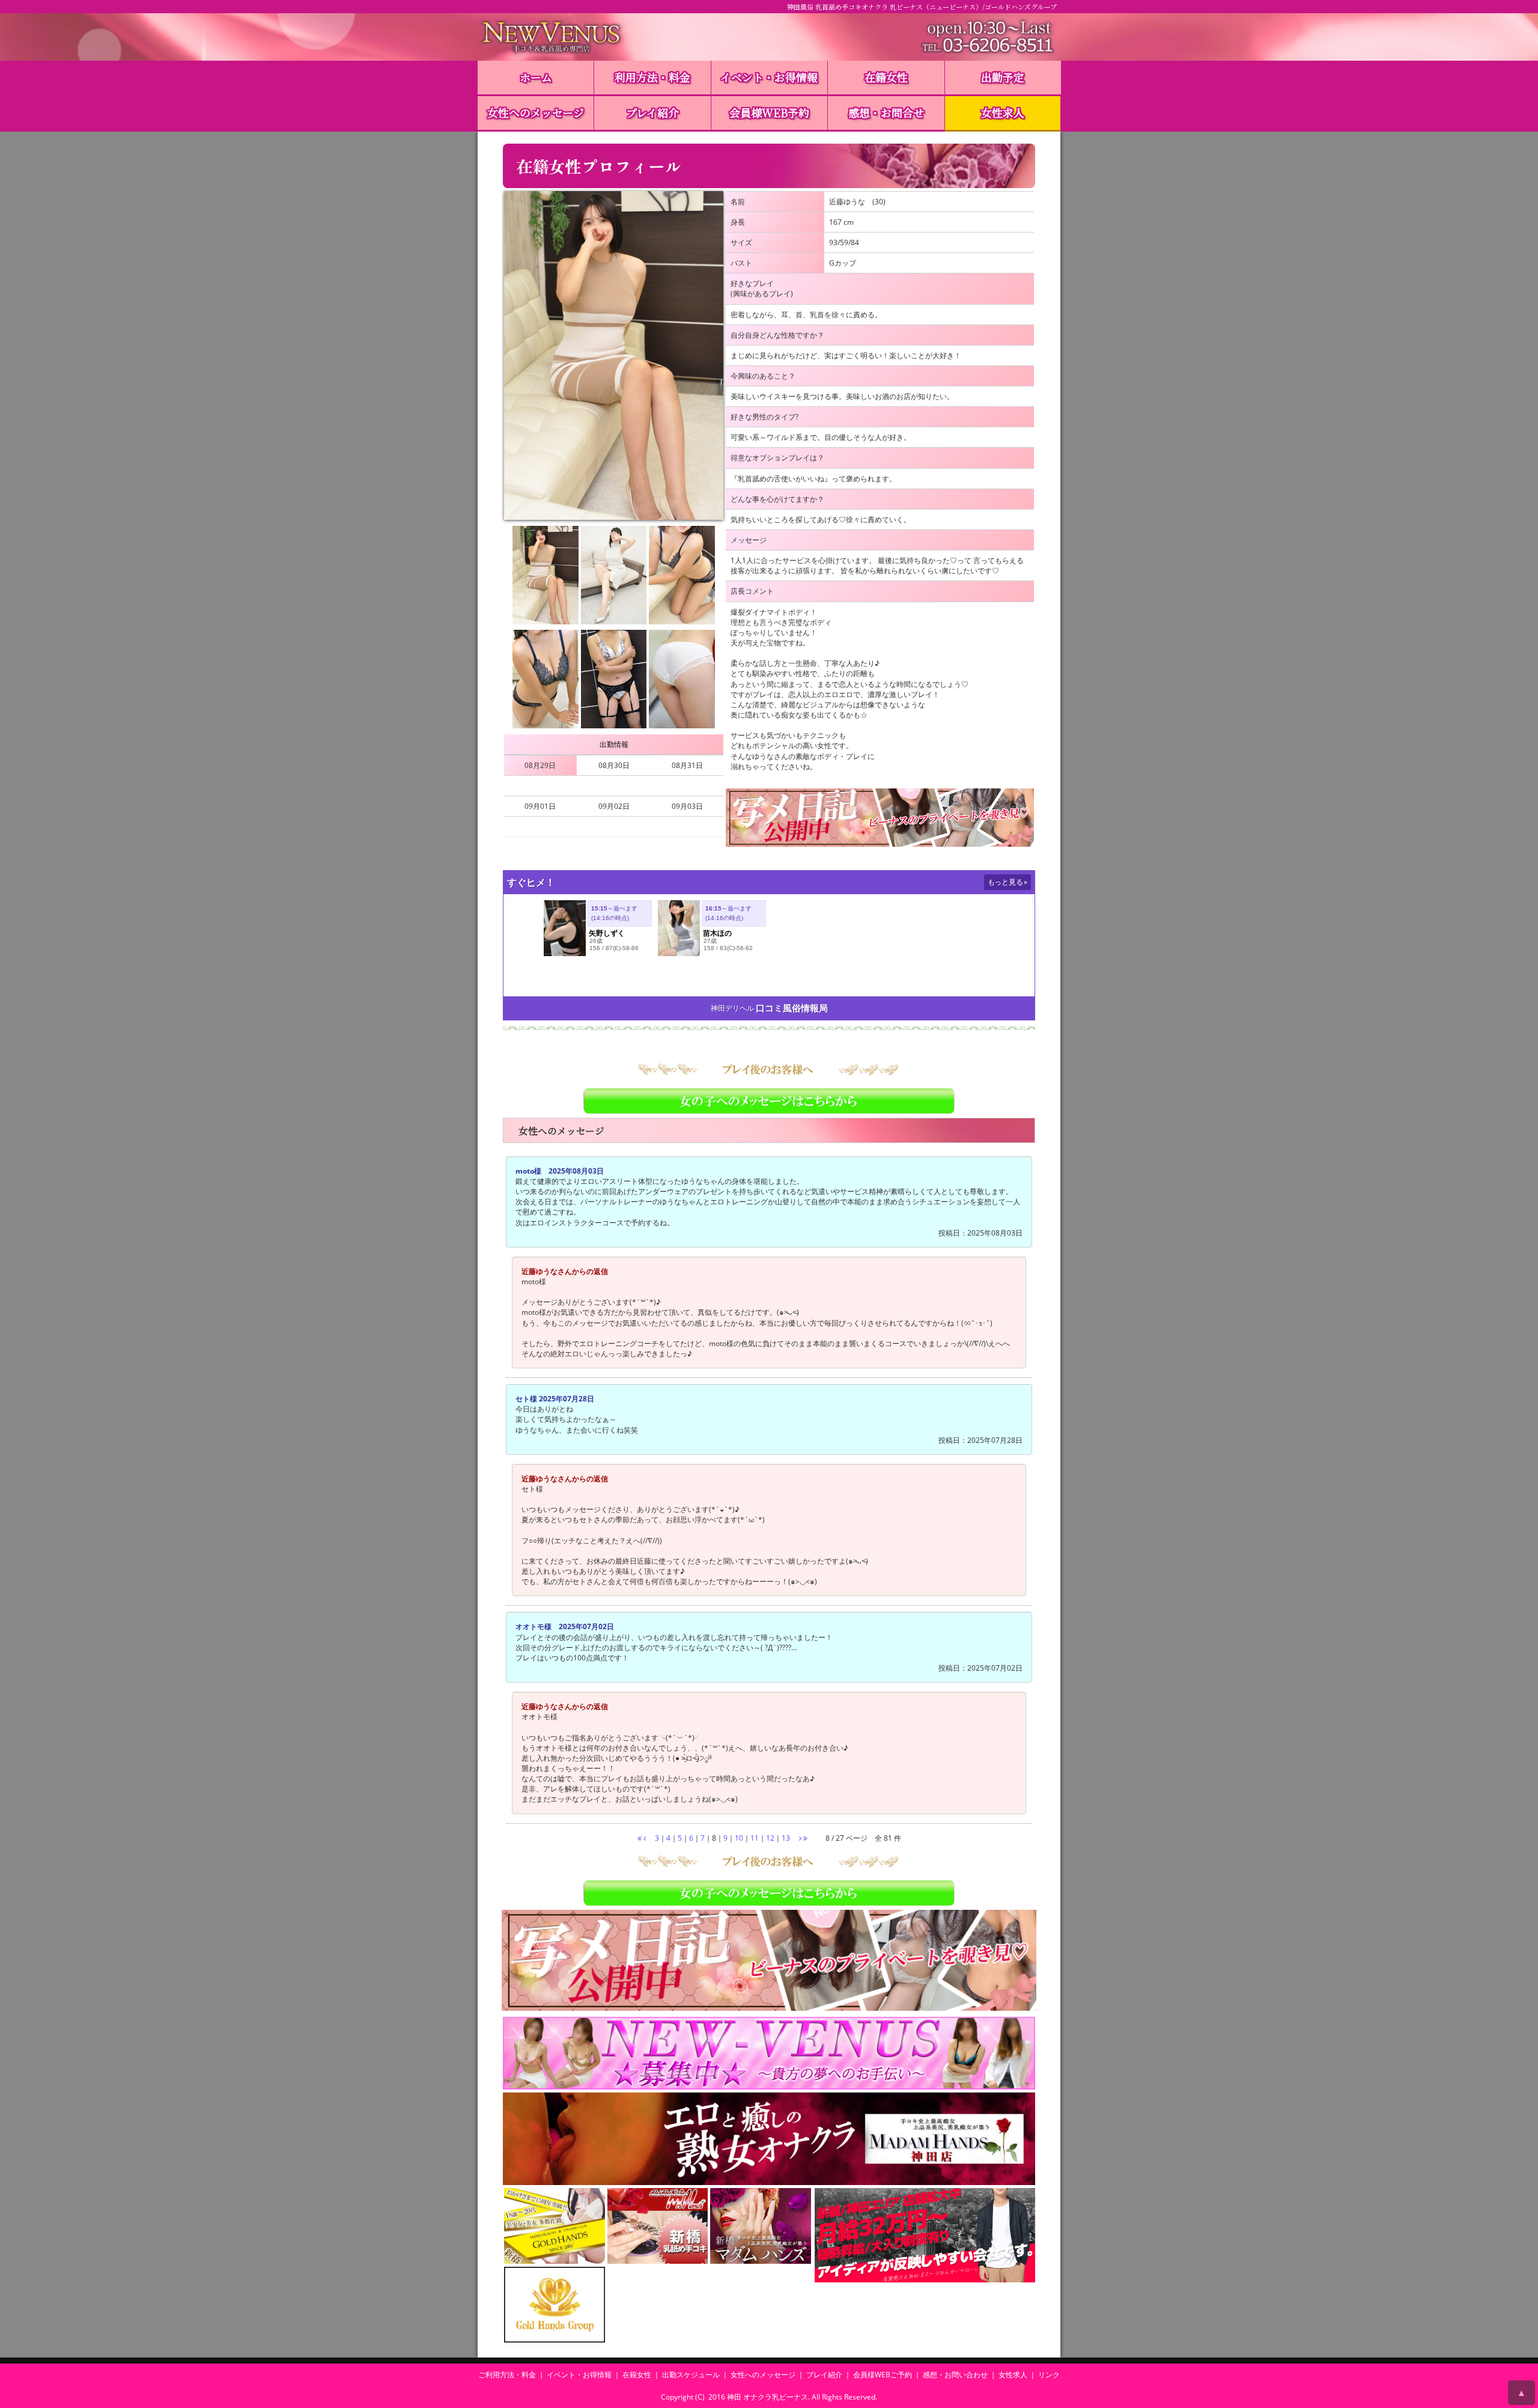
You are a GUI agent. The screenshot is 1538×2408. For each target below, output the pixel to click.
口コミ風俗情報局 (792, 1008)
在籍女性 (886, 77)
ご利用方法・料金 (507, 2375)
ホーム (536, 77)
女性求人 (1003, 112)
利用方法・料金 (652, 77)
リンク (1049, 2375)
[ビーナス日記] (880, 818)
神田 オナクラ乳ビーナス (767, 2397)
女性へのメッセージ (536, 112)
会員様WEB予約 (769, 112)
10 (739, 1838)
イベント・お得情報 (769, 77)
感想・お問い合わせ (955, 2375)
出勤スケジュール (691, 2375)
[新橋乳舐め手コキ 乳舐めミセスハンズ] (658, 2226)
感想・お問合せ (886, 112)
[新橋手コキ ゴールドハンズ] (555, 2226)
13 (786, 1838)
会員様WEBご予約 (883, 2375)
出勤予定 (1003, 77)
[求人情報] (769, 2053)
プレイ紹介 (652, 112)
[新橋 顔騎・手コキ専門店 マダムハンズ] (761, 2226)
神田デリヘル (732, 1008)
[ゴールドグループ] (555, 2305)
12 (770, 1838)
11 (755, 1838)
